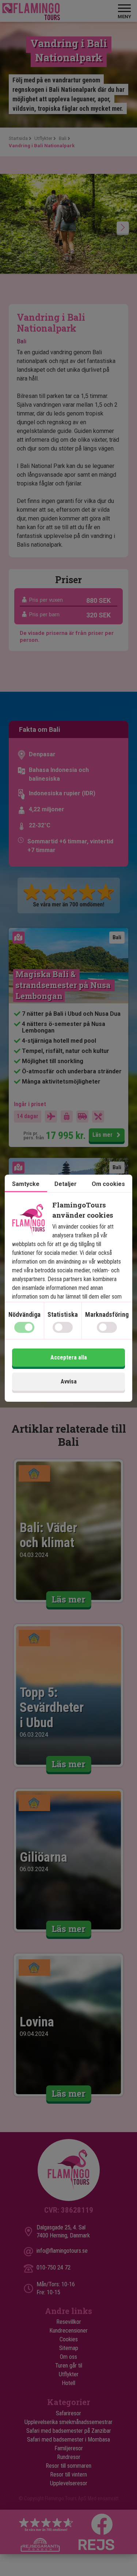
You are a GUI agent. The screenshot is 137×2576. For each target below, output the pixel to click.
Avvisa (69, 1381)
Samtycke (26, 1184)
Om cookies (108, 1184)
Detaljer (66, 1184)
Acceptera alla (69, 1357)
